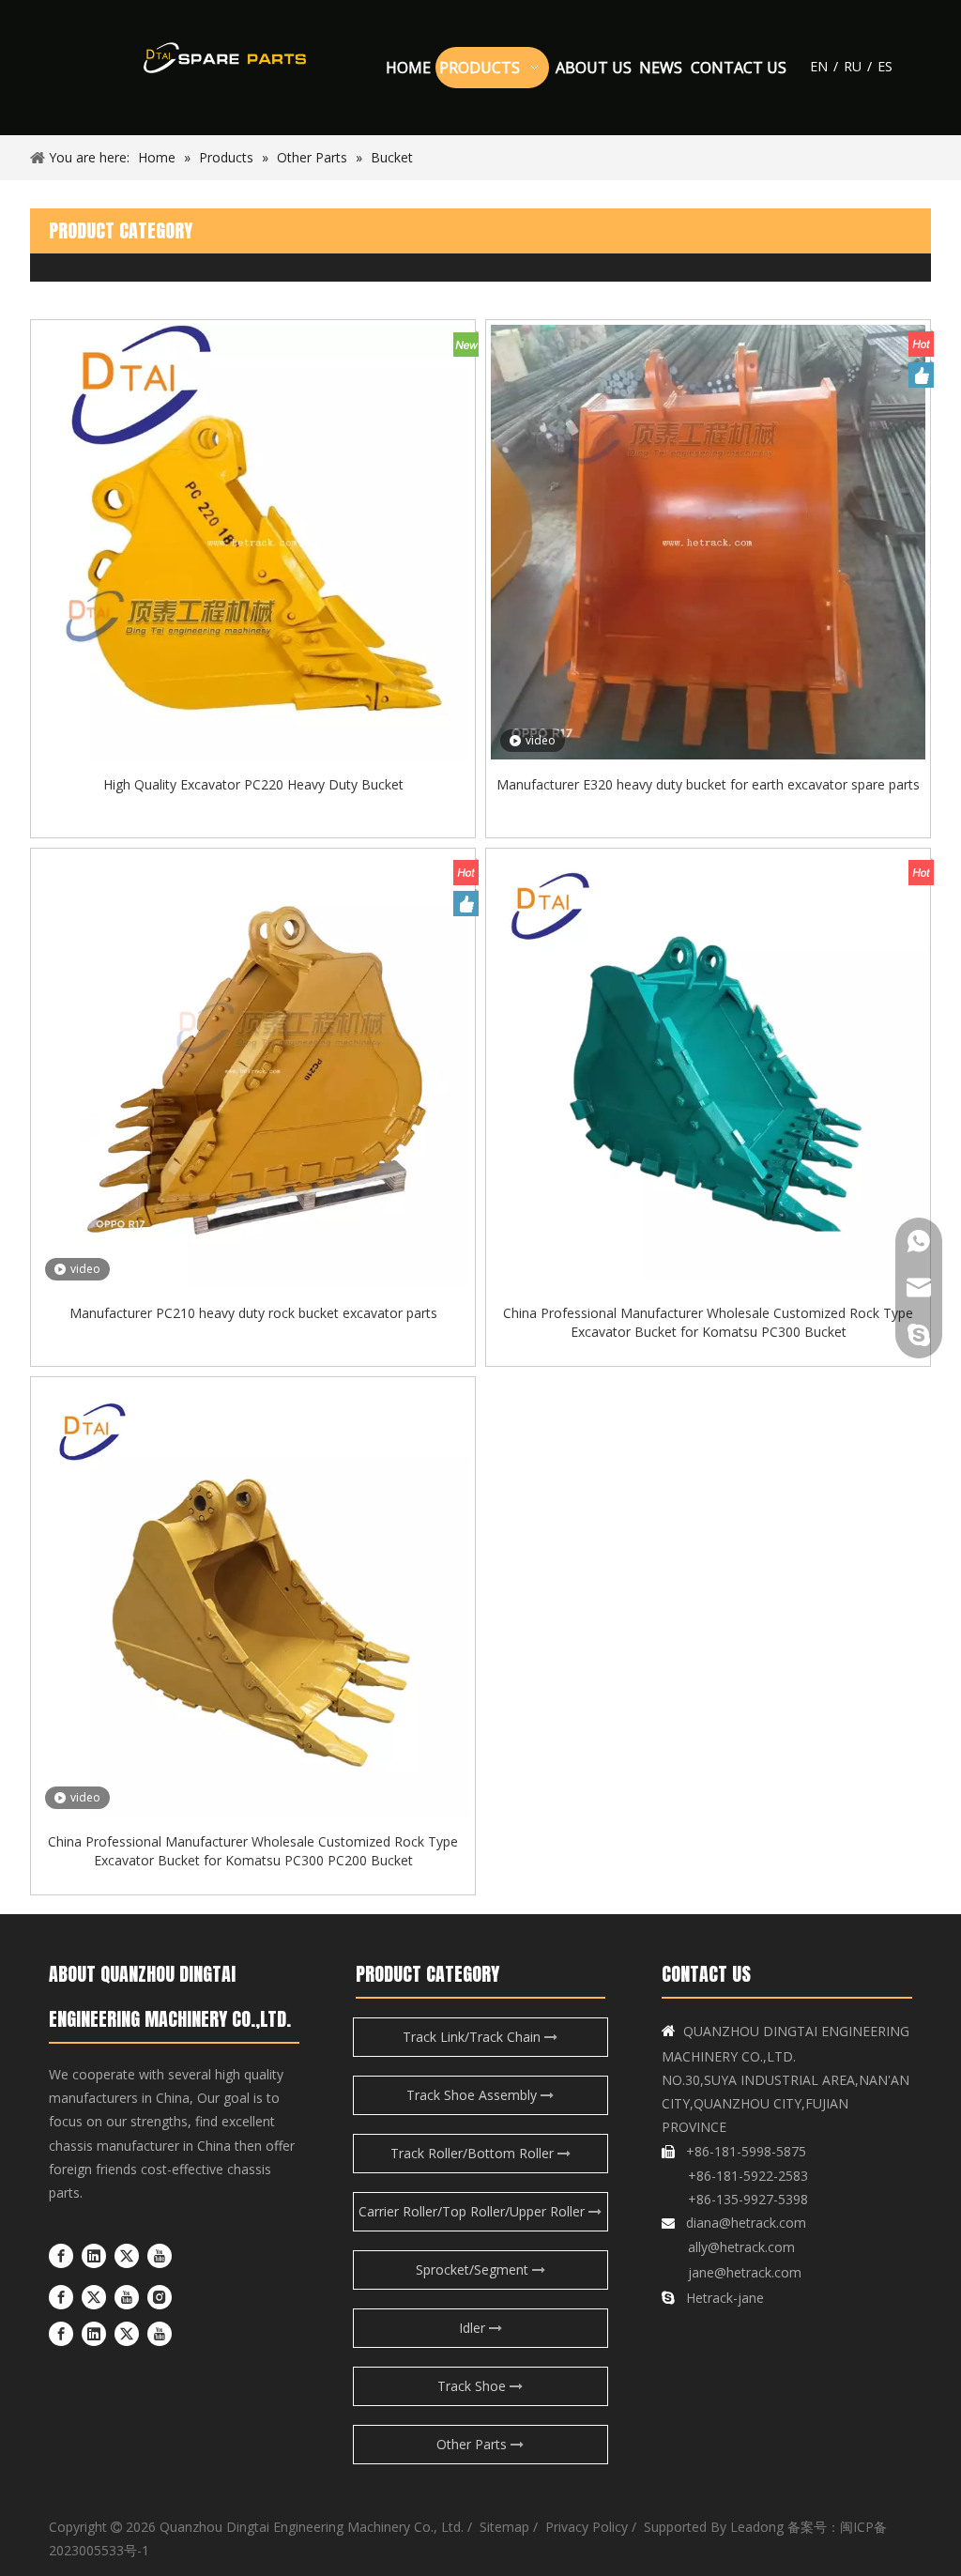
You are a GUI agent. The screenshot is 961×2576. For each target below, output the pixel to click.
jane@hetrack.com (743, 2272)
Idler (474, 2328)
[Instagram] (160, 2297)
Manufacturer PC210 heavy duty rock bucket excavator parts (253, 1313)
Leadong (757, 2527)
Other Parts (473, 2444)
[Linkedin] (94, 2255)
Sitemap (504, 2527)
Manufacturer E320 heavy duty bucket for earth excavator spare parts (708, 784)
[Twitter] (127, 2255)
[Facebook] (61, 2255)
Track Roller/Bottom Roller (474, 2153)
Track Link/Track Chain (473, 2037)
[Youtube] (160, 2255)
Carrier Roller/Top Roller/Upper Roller (473, 2211)
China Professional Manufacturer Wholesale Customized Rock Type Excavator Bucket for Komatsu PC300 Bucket (708, 1322)
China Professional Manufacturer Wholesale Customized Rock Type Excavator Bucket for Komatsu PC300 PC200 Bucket (253, 1851)
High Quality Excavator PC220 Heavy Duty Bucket (253, 784)
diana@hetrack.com (746, 2223)
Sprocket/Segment (474, 2269)
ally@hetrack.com (741, 2247)
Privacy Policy (585, 2527)
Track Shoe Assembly (473, 2095)
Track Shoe (473, 2386)
